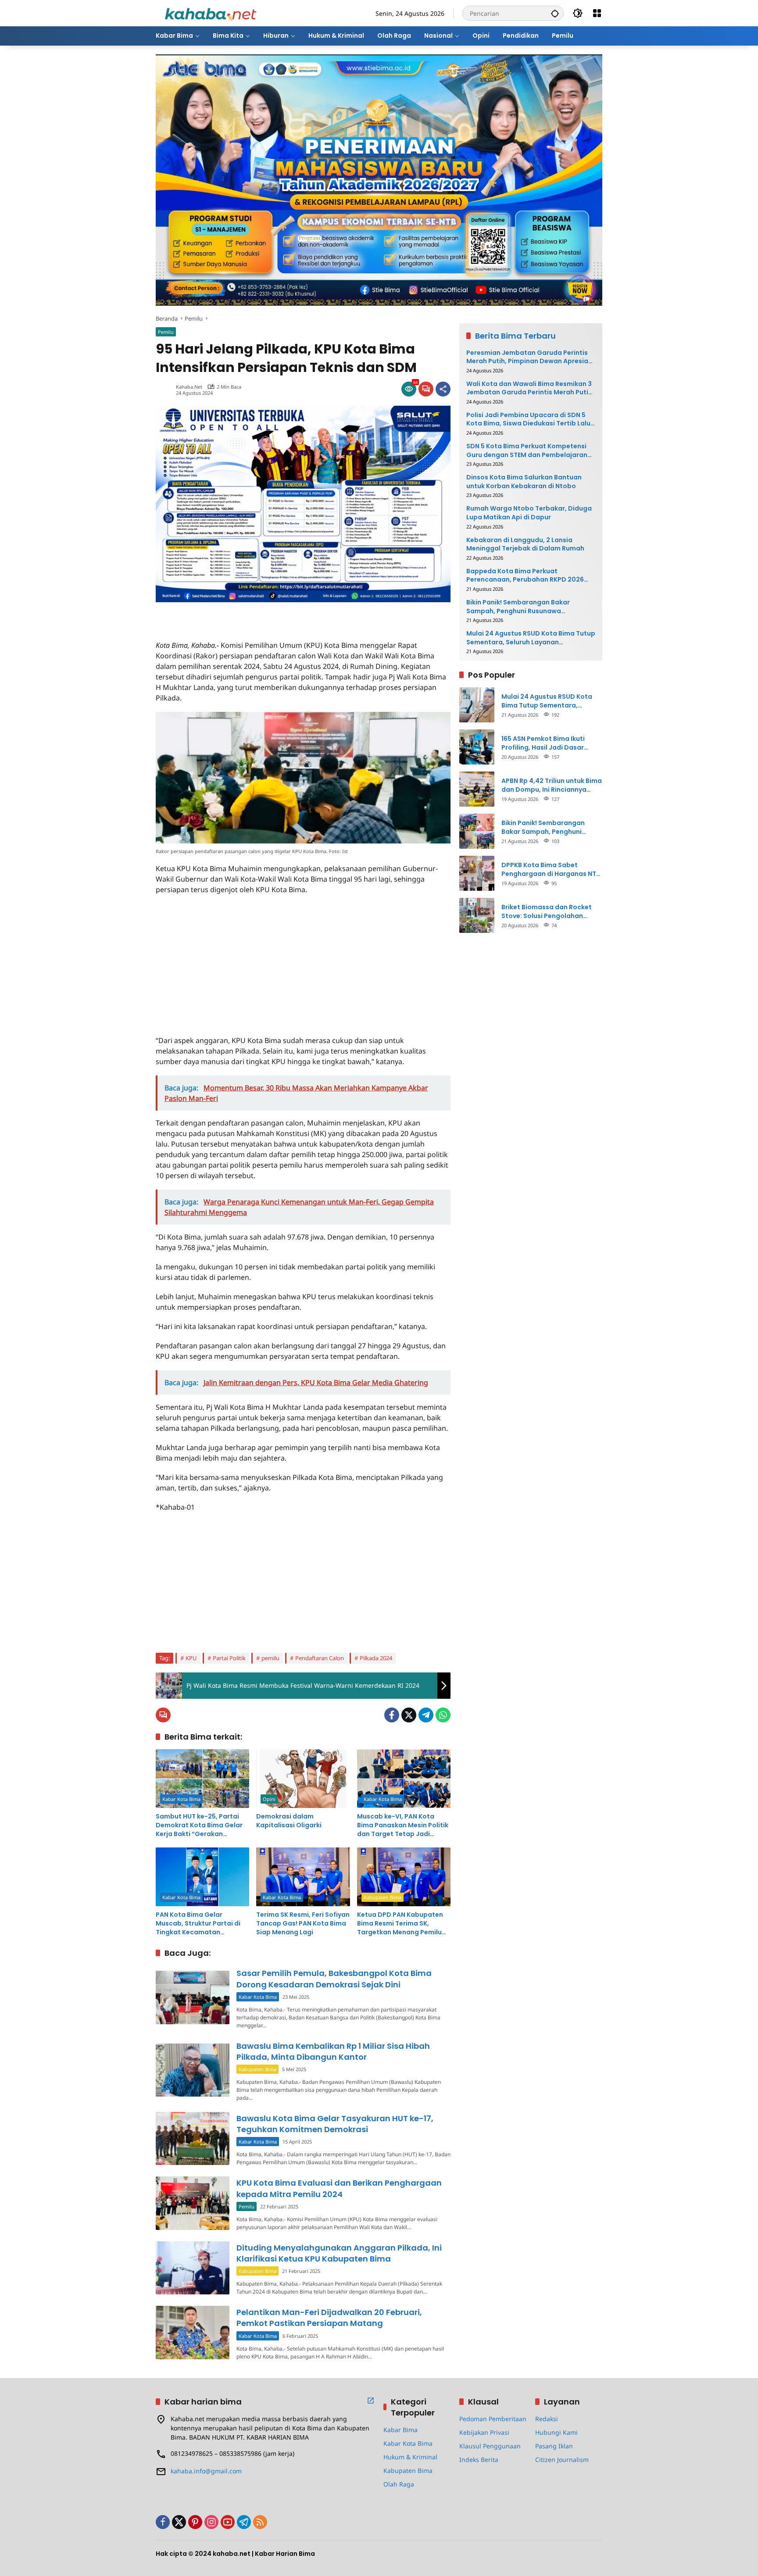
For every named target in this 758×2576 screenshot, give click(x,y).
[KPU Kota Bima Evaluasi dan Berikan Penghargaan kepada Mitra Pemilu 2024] (193, 2203)
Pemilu (166, 332)
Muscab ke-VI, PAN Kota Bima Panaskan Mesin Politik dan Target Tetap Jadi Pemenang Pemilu (403, 1825)
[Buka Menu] (597, 13)
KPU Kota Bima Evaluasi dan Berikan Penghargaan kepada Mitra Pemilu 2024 (339, 2188)
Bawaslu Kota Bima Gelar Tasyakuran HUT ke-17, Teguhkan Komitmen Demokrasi (335, 2124)
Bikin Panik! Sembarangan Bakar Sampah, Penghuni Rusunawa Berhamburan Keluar (518, 606)
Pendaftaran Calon (320, 1658)
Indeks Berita (479, 2460)
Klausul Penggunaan (490, 2446)
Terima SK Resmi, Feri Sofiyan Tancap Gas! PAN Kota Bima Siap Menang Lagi (303, 1923)
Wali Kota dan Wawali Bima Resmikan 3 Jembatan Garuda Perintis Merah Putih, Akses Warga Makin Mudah (530, 388)
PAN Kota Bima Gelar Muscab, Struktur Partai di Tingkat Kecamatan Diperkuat (198, 1924)
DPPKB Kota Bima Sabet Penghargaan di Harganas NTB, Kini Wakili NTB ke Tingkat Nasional (552, 869)
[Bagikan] (443, 389)
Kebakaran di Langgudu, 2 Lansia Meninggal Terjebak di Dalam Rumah (525, 544)
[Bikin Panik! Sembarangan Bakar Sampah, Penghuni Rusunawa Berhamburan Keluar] (477, 831)
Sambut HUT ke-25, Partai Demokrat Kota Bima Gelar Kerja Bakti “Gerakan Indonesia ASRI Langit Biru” (199, 1825)
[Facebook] (392, 1715)
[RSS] (260, 2522)
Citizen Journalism (562, 2460)
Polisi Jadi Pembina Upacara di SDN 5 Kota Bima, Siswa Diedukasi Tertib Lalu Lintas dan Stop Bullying (528, 419)
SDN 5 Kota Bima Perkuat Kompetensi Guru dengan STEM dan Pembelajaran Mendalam (527, 450)
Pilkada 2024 (376, 1658)
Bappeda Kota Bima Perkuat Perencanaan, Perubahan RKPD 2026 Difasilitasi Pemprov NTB (525, 575)
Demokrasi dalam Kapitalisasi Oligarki (289, 1821)
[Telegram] (426, 1715)
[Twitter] (409, 1715)
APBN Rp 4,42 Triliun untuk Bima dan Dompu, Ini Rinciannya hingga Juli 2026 (552, 785)
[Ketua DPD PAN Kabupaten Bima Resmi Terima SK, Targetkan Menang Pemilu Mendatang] (404, 1877)
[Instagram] (211, 2522)
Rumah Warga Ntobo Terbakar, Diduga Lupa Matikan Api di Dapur (529, 513)
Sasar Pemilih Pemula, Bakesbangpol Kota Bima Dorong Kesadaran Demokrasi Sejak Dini (334, 1979)
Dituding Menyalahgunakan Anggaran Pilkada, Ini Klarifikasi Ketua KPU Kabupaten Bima (339, 2253)
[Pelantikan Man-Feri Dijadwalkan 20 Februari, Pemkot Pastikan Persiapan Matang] (193, 2332)
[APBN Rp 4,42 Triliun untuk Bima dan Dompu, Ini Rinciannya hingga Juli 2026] (477, 789)
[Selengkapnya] (371, 2401)
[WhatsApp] (443, 1715)
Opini (269, 1799)
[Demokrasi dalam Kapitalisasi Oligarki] (303, 1779)
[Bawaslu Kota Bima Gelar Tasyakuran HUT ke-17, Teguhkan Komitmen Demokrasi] (193, 2138)
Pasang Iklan (554, 2446)
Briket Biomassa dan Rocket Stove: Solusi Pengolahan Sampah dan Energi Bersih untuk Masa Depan (547, 911)
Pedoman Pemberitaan (493, 2419)
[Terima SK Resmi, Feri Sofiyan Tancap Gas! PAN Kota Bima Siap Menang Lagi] (303, 1877)
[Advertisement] (258, 615)
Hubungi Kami (556, 2432)
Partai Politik (229, 1658)
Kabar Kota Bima (181, 1799)
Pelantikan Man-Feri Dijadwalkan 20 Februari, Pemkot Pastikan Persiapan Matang (329, 2318)
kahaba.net (189, 387)
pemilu (270, 1658)
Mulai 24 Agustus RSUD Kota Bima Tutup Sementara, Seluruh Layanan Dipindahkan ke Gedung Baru (531, 638)
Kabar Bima (400, 2430)
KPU (191, 1658)
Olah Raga (399, 2484)
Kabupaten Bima (383, 1897)
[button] (555, 13)
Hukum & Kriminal (410, 2457)
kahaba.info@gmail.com (206, 2471)
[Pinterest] (195, 2522)
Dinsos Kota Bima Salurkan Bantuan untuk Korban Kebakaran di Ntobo (524, 482)
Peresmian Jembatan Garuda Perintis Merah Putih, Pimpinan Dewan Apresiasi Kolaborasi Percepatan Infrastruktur (530, 357)
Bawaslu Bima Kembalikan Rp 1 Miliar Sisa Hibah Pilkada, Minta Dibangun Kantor (333, 2051)
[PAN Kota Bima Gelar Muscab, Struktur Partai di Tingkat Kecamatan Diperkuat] (202, 1877)
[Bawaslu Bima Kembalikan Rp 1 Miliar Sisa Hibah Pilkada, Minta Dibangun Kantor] (193, 2070)
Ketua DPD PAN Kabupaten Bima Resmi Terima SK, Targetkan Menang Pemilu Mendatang (400, 1924)
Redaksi (547, 2419)
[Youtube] (228, 2522)
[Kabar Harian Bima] (211, 13)
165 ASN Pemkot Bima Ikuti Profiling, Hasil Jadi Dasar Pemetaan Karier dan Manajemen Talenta (543, 743)
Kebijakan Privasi (484, 2432)
